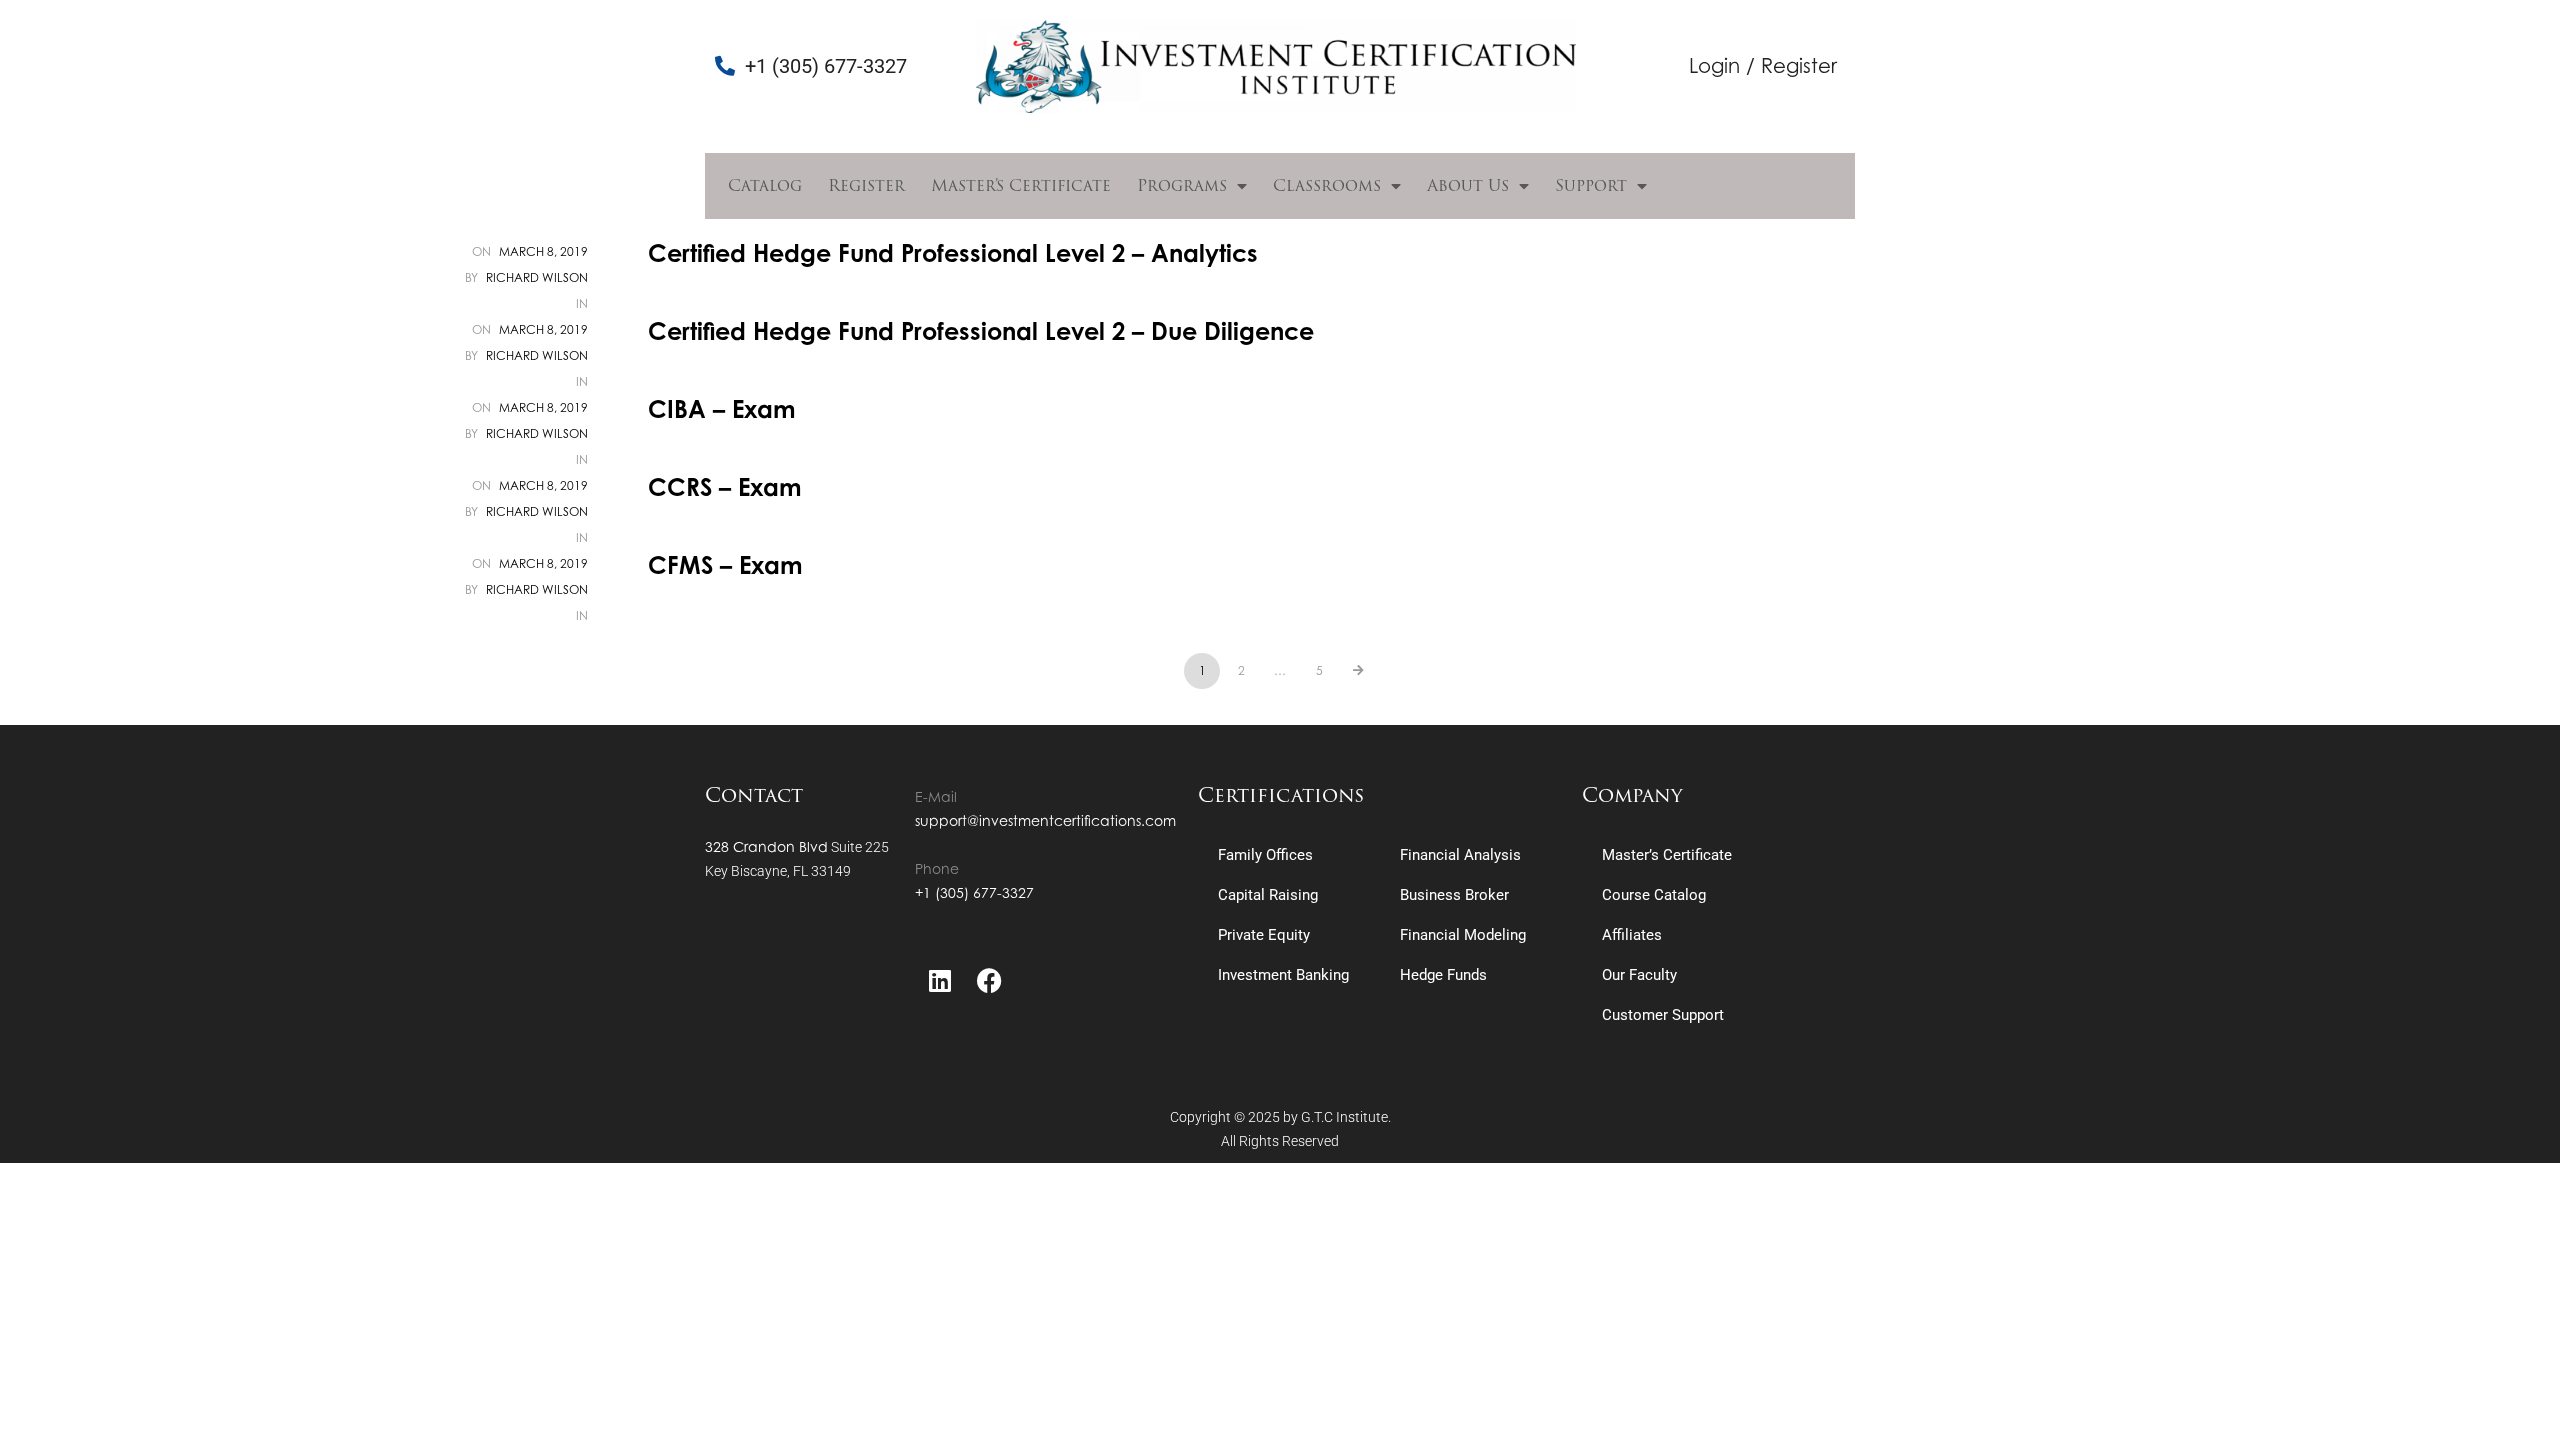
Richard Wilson (537, 277)
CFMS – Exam (725, 565)
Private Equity (1264, 935)
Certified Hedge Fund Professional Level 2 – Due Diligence (981, 331)
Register (866, 185)
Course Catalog (1654, 895)
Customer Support (1663, 1015)
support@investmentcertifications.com (1045, 820)
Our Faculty (1639, 975)
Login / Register (1763, 65)
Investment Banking (1283, 975)
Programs (1182, 185)
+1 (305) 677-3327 (974, 892)
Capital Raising (1268, 895)
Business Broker (1454, 895)
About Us (1468, 185)
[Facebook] (990, 981)
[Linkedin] (940, 981)
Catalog (765, 185)
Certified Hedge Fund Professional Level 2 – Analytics (953, 253)
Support (1591, 185)
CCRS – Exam (725, 487)
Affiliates (1632, 935)
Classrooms (1327, 185)
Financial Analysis (1460, 855)
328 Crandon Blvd (766, 846)
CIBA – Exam (722, 409)
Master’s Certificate (1021, 185)
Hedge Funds (1443, 975)
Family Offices (1265, 855)
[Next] (1358, 671)
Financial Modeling (1463, 935)
